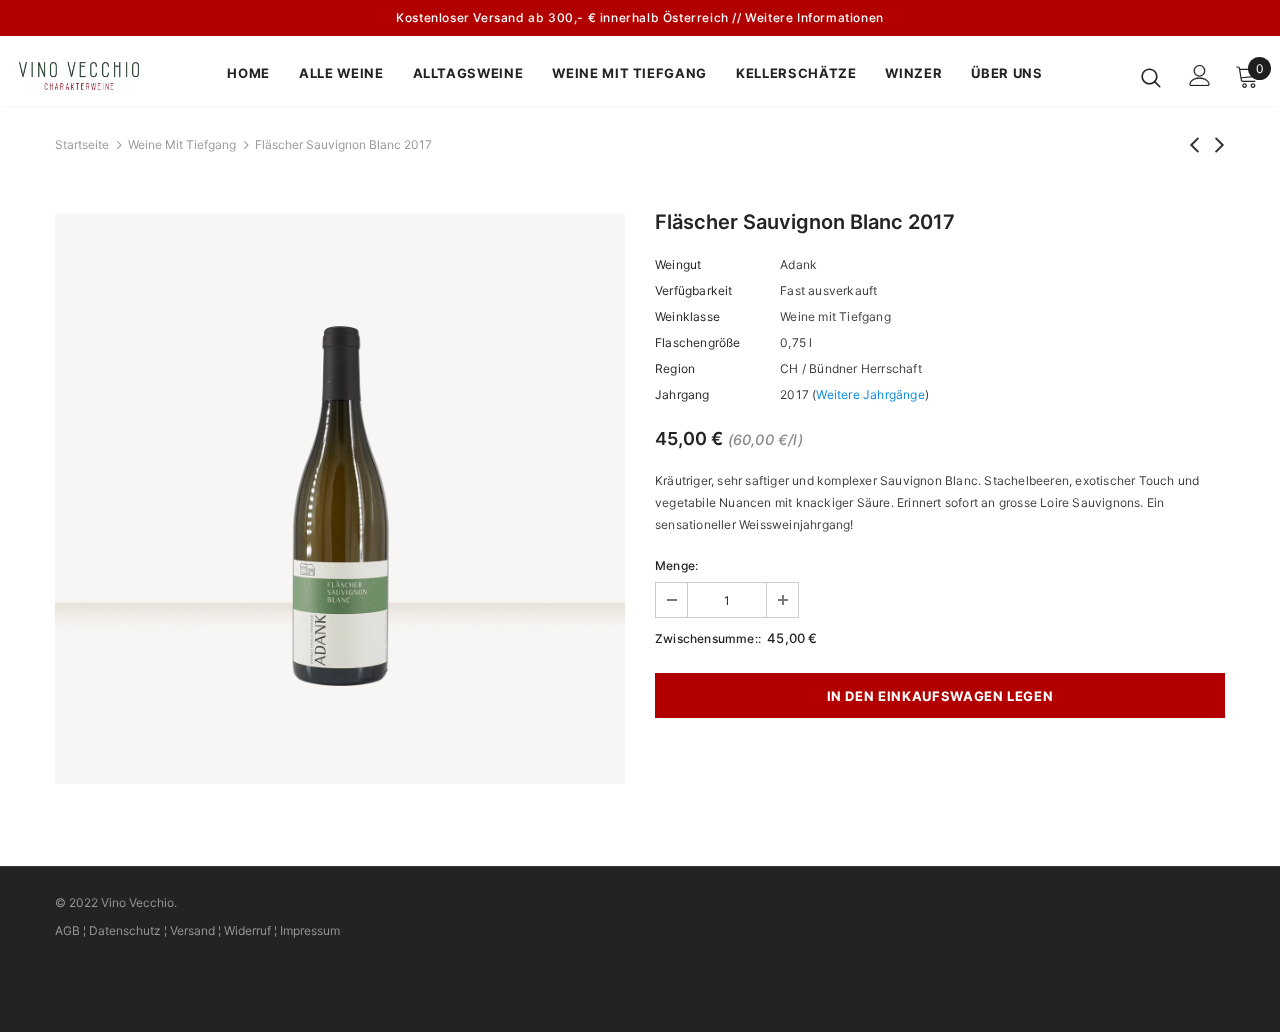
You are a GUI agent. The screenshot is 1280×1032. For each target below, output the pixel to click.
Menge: (676, 565)
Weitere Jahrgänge (870, 394)
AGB (67, 930)
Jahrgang (682, 394)
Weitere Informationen (814, 17)
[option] (340, 499)
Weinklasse (687, 316)
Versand (192, 930)
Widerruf (247, 930)
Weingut (678, 264)
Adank (798, 264)
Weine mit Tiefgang (182, 144)
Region (675, 368)
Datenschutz (125, 930)
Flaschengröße (698, 342)
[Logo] (89, 76)
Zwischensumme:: (708, 638)
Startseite (82, 144)
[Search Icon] (1151, 77)
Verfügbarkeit (694, 290)
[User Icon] (1200, 75)
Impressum (310, 930)
